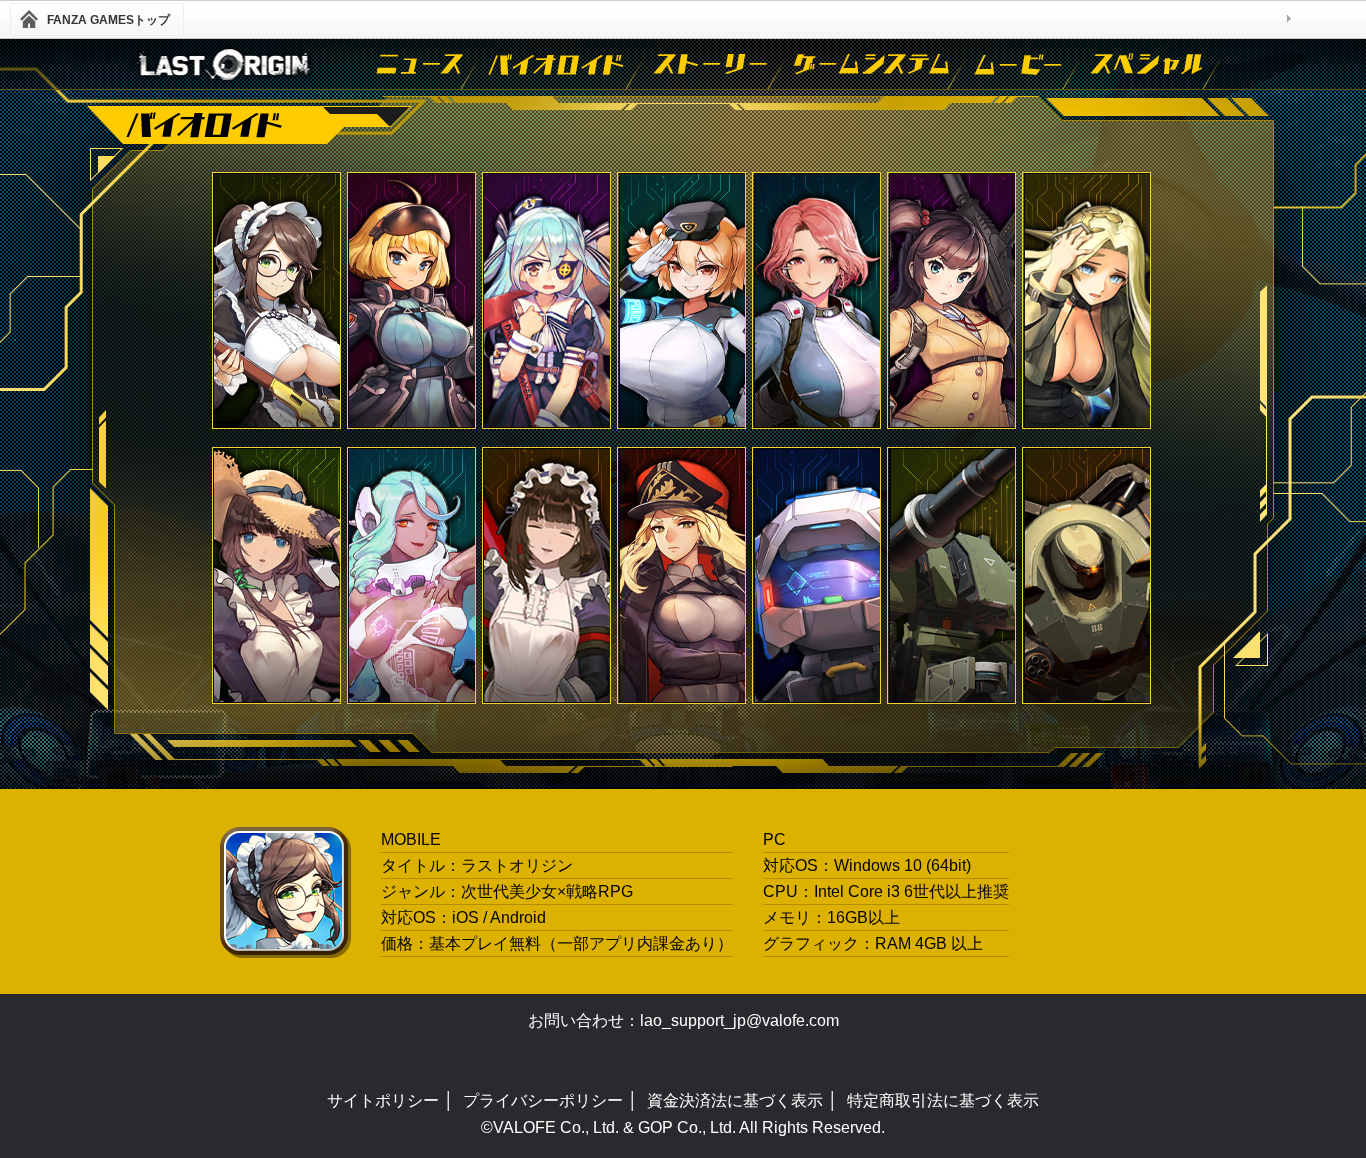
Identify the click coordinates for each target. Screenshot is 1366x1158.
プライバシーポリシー (543, 1100)
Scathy (411, 575)
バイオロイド (558, 64)
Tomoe (951, 300)
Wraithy (1086, 300)
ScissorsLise (546, 575)
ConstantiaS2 (276, 300)
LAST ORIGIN (223, 64)
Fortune (816, 300)
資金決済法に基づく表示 (735, 1100)
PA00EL (411, 300)
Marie (681, 575)
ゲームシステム (873, 64)
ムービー (1020, 64)
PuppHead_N (816, 575)
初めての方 (1326, 18)
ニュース (421, 64)
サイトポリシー (383, 1100)
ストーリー (712, 64)
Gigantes (1086, 575)
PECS (546, 300)
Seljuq (951, 575)
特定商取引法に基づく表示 (943, 1100)
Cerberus (681, 300)
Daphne (276, 575)
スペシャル (1148, 64)
